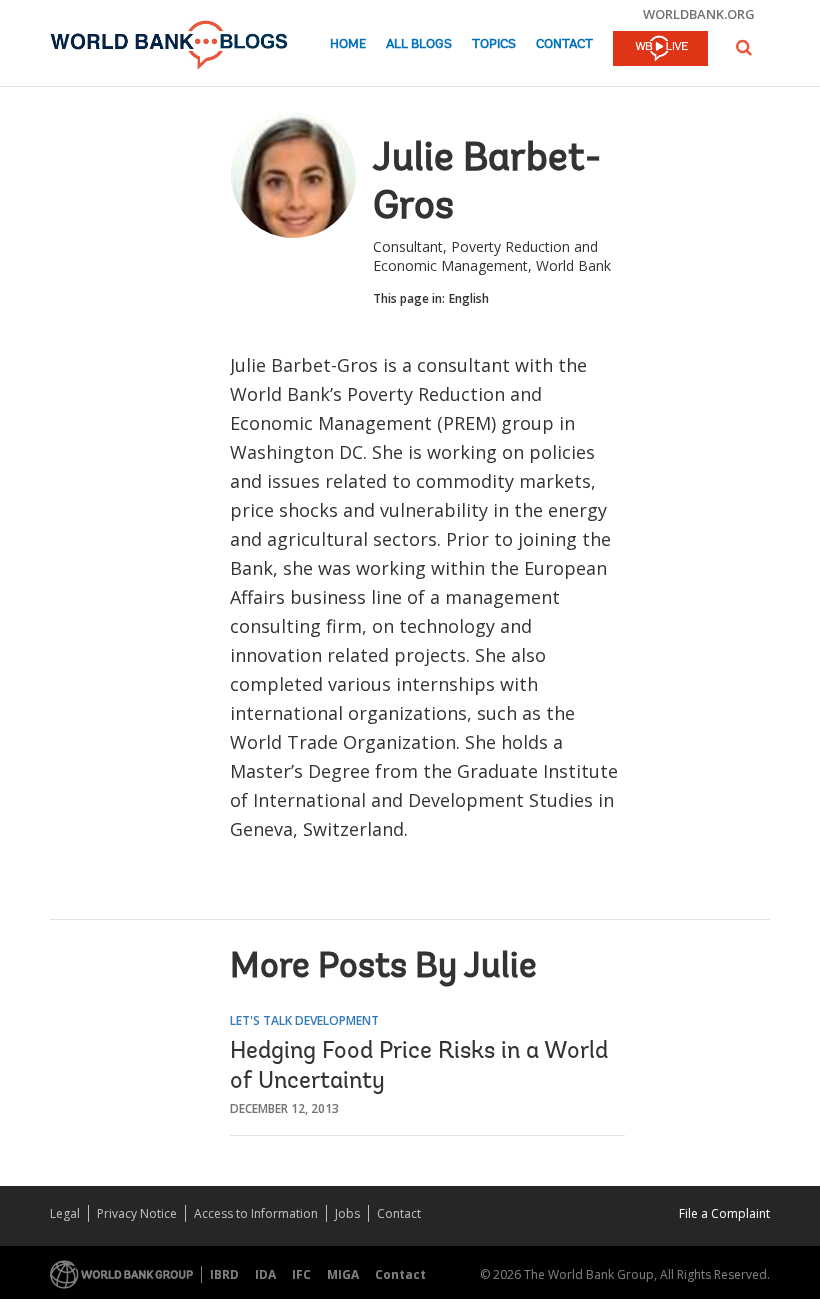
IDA (265, 1274)
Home (348, 44)
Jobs (347, 1213)
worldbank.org (699, 14)
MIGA (343, 1274)
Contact (564, 44)
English (469, 298)
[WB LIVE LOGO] (660, 50)
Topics (494, 44)
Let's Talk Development (304, 1020)
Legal (65, 1213)
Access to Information (256, 1213)
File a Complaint (724, 1213)
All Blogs (419, 44)
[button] (744, 47)
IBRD (224, 1274)
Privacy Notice (137, 1213)
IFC (301, 1274)
